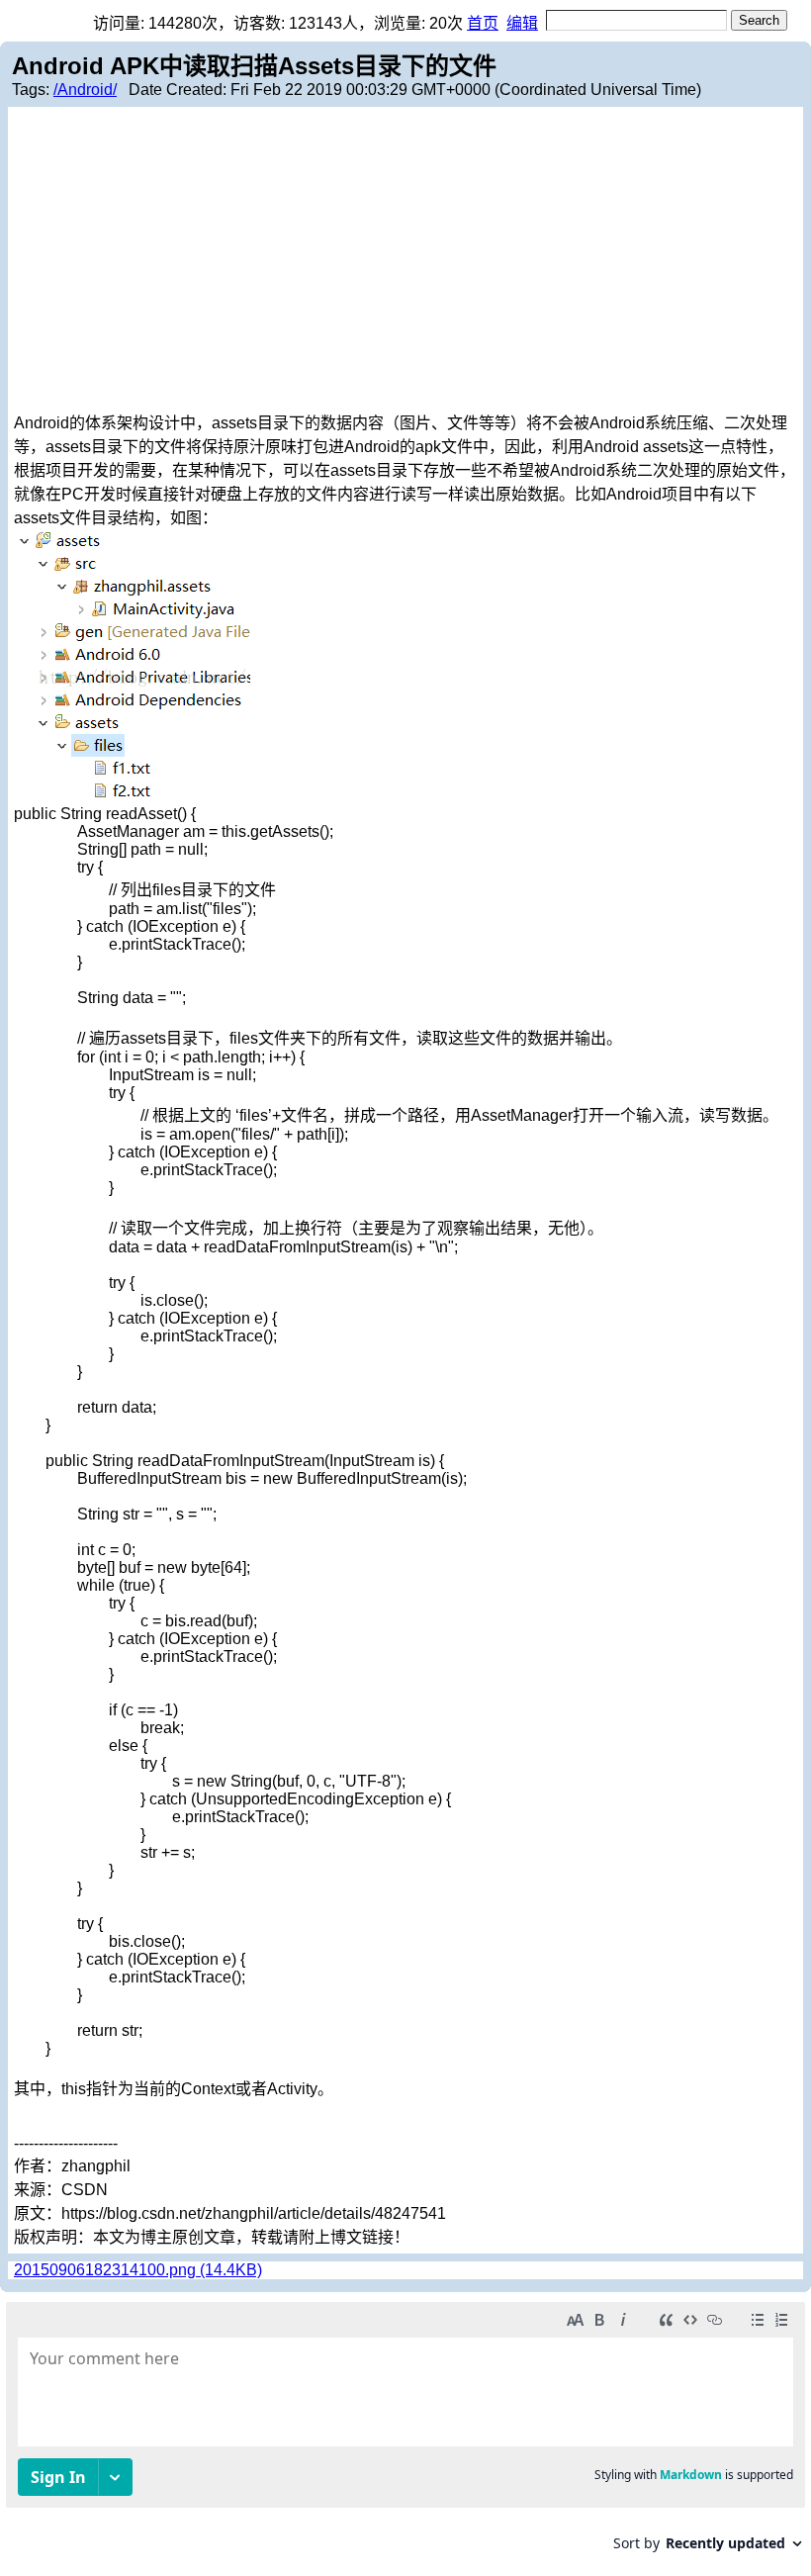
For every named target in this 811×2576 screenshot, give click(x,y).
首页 (483, 23)
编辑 (522, 23)
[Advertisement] (405, 261)
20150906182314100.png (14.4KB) (138, 2270)
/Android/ (85, 90)
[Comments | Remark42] (405, 2434)
